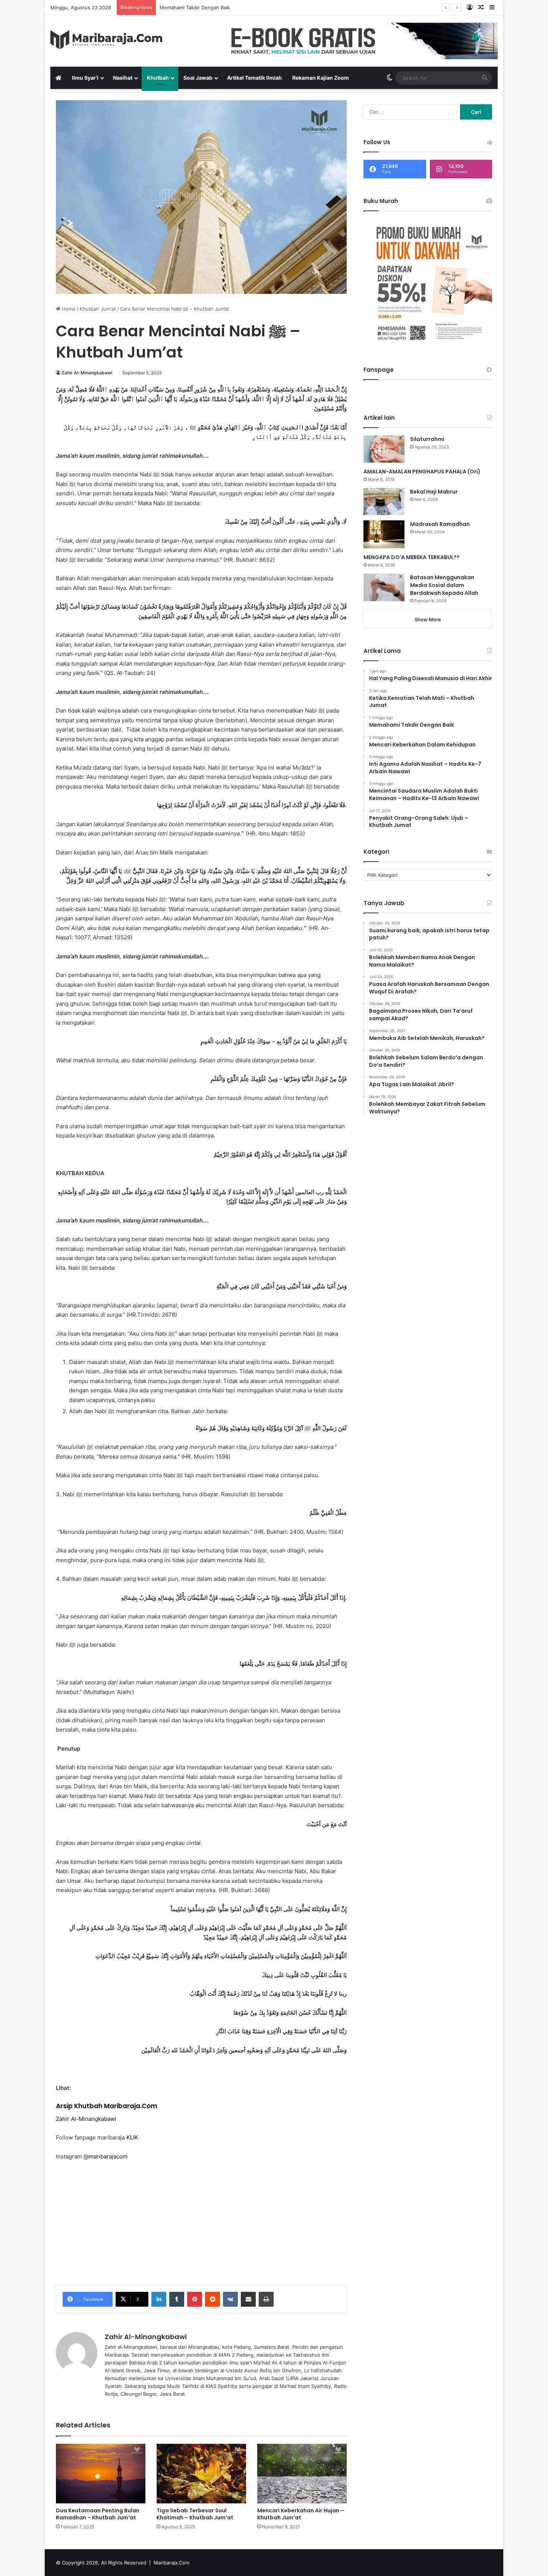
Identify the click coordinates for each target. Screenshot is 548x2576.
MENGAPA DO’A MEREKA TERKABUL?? (412, 557)
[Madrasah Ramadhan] (384, 534)
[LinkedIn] (159, 2299)
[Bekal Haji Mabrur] (384, 502)
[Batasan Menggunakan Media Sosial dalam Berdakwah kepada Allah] (384, 587)
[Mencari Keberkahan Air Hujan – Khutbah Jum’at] (302, 2474)
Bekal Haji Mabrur (434, 492)
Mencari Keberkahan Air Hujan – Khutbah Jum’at (301, 2514)
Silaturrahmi (427, 439)
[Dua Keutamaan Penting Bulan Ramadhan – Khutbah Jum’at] (101, 2474)
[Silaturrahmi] (384, 449)
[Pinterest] (195, 2299)
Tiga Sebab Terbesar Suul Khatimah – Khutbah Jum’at (195, 2514)
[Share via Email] (248, 2299)
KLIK (132, 2137)
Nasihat (123, 78)
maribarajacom (108, 2156)
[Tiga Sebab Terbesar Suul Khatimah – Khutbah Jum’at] (201, 2474)
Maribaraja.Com (171, 2563)
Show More (428, 619)
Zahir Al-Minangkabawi (87, 373)
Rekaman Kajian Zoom (321, 78)
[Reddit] (212, 2299)
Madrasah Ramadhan (440, 524)
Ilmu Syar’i (85, 78)
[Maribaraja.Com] (106, 40)
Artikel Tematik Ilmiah (254, 78)
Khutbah (158, 78)
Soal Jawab (198, 78)
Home (68, 309)
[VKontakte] (230, 2299)
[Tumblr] (177, 2299)
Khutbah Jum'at (98, 309)
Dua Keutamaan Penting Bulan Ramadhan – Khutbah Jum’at (98, 2514)
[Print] (266, 2299)
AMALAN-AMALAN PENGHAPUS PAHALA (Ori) (422, 472)
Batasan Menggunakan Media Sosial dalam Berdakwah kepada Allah (444, 585)
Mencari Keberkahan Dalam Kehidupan (204, 7)
